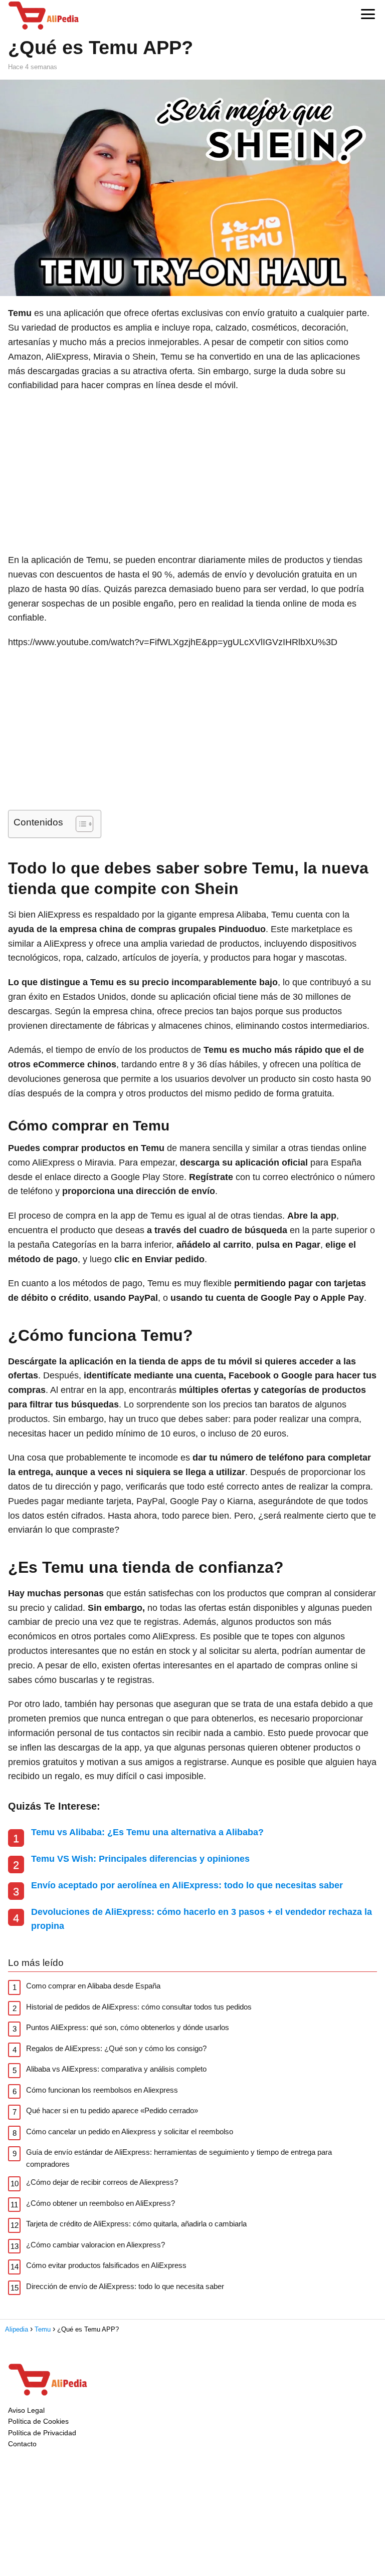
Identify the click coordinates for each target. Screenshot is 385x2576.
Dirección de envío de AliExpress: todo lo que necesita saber (125, 2286)
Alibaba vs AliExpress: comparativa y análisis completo (116, 2069)
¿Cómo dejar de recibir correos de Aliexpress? (102, 2182)
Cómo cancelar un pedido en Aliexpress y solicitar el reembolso (130, 2131)
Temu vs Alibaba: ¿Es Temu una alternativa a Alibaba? (147, 1832)
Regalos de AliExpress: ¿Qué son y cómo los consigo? (116, 2048)
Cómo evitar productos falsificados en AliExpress (106, 2265)
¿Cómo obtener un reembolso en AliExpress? (101, 2203)
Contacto (22, 2444)
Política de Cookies (38, 2421)
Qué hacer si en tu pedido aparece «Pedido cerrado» (112, 2110)
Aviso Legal (26, 2410)
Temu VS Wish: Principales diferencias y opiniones (140, 1859)
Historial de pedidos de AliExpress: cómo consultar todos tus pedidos (139, 2007)
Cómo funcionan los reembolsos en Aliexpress (102, 2090)
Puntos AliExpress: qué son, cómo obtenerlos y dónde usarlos (128, 2027)
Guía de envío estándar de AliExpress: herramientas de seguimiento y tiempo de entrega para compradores (179, 2158)
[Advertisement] (192, 473)
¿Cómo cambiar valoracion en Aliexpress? (95, 2245)
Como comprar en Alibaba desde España (93, 1986)
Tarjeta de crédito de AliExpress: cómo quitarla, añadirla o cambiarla (136, 2224)
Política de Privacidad (42, 2433)
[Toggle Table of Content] (79, 824)
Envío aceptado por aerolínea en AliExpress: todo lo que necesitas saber (187, 1885)
